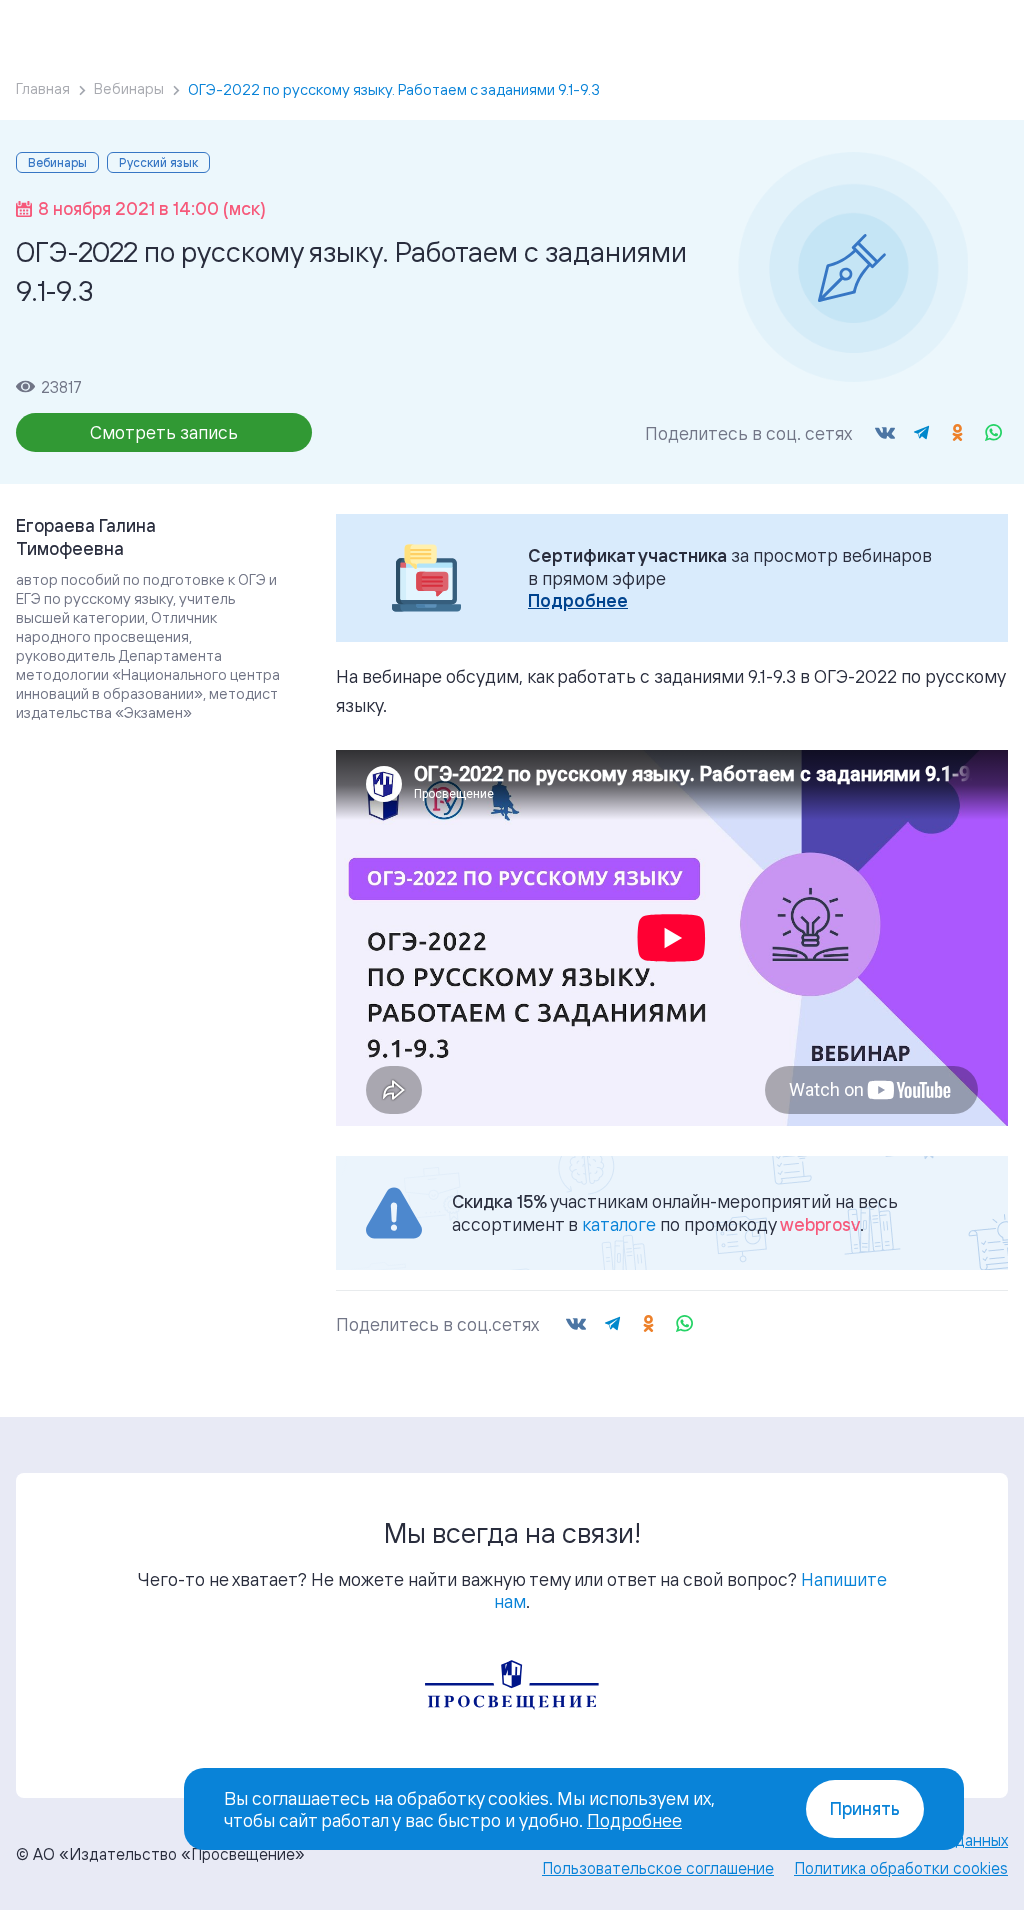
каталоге (619, 1224)
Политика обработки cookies (901, 1868)
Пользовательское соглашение (658, 1868)
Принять (865, 1808)
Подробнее (578, 600)
